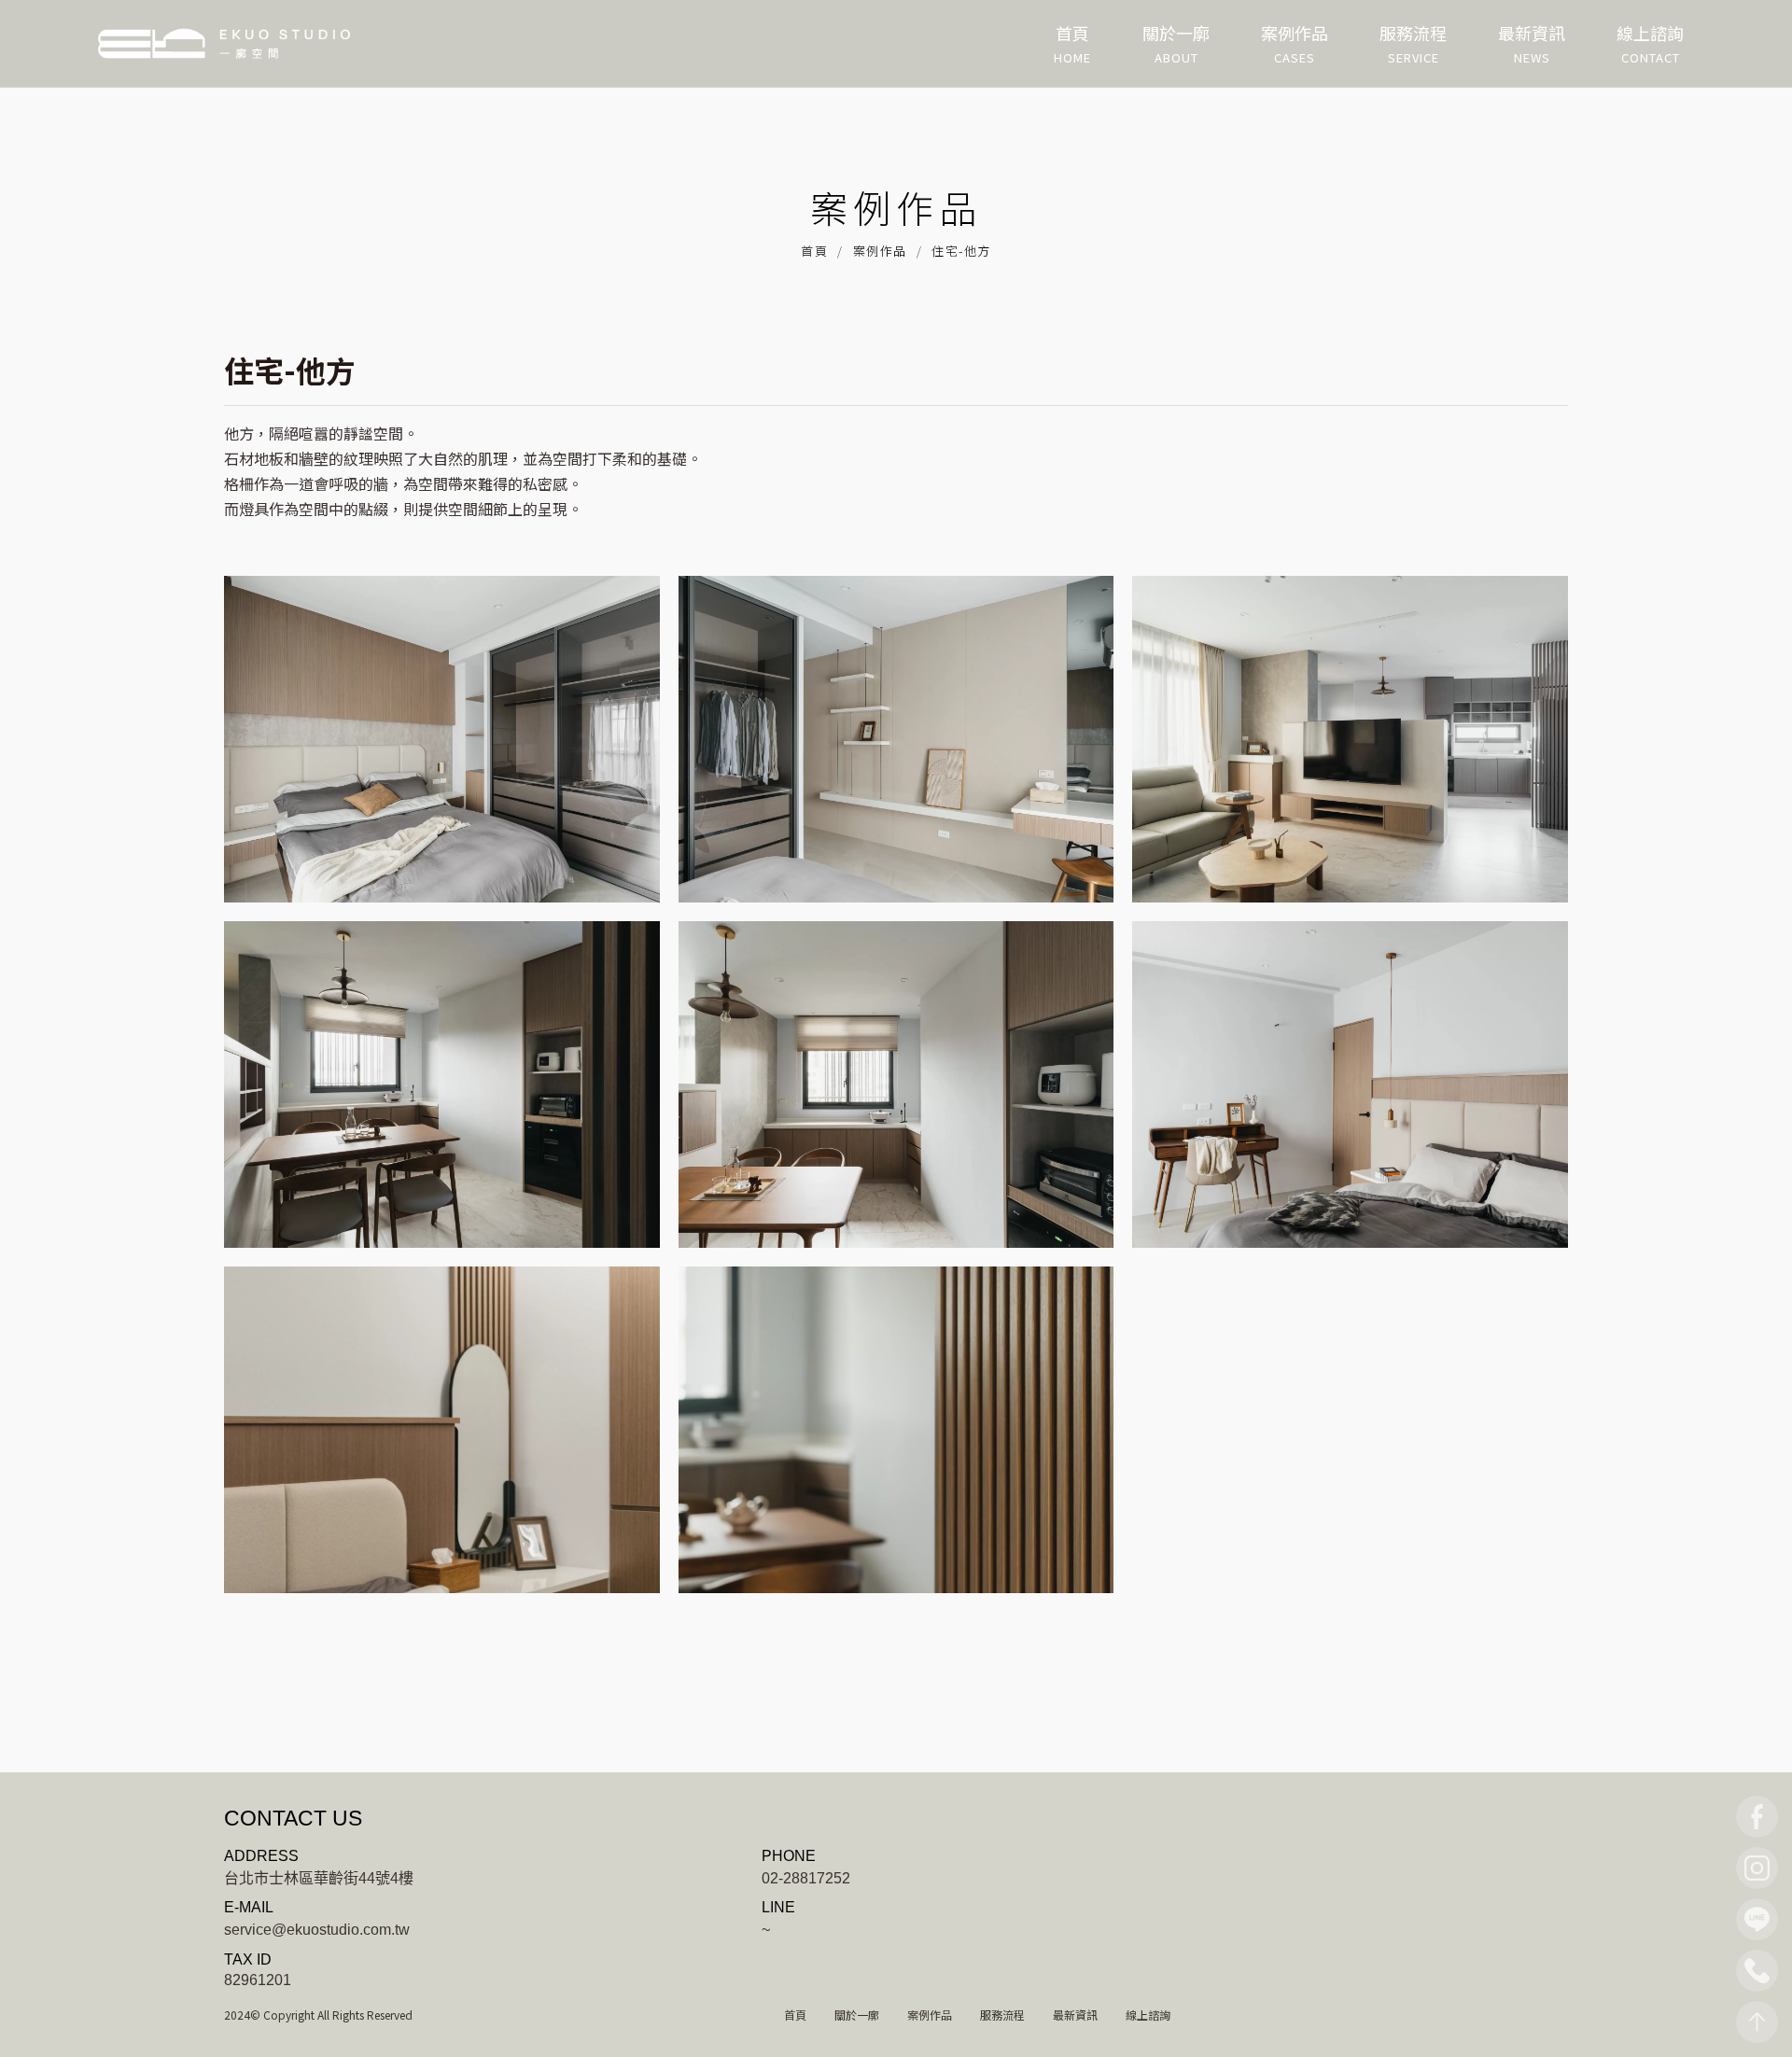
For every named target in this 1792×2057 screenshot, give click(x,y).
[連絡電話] (1757, 1971)
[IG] (1757, 1868)
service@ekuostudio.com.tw (317, 1929)
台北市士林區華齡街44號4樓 (319, 1877)
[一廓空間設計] (224, 43)
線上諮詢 (1148, 2015)
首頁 (814, 251)
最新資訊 (1075, 2015)
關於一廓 (857, 2015)
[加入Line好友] (1757, 1919)
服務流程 (1002, 2015)
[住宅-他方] (442, 739)
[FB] (1757, 1817)
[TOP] (1757, 2022)
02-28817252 (806, 1877)
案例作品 (880, 251)
